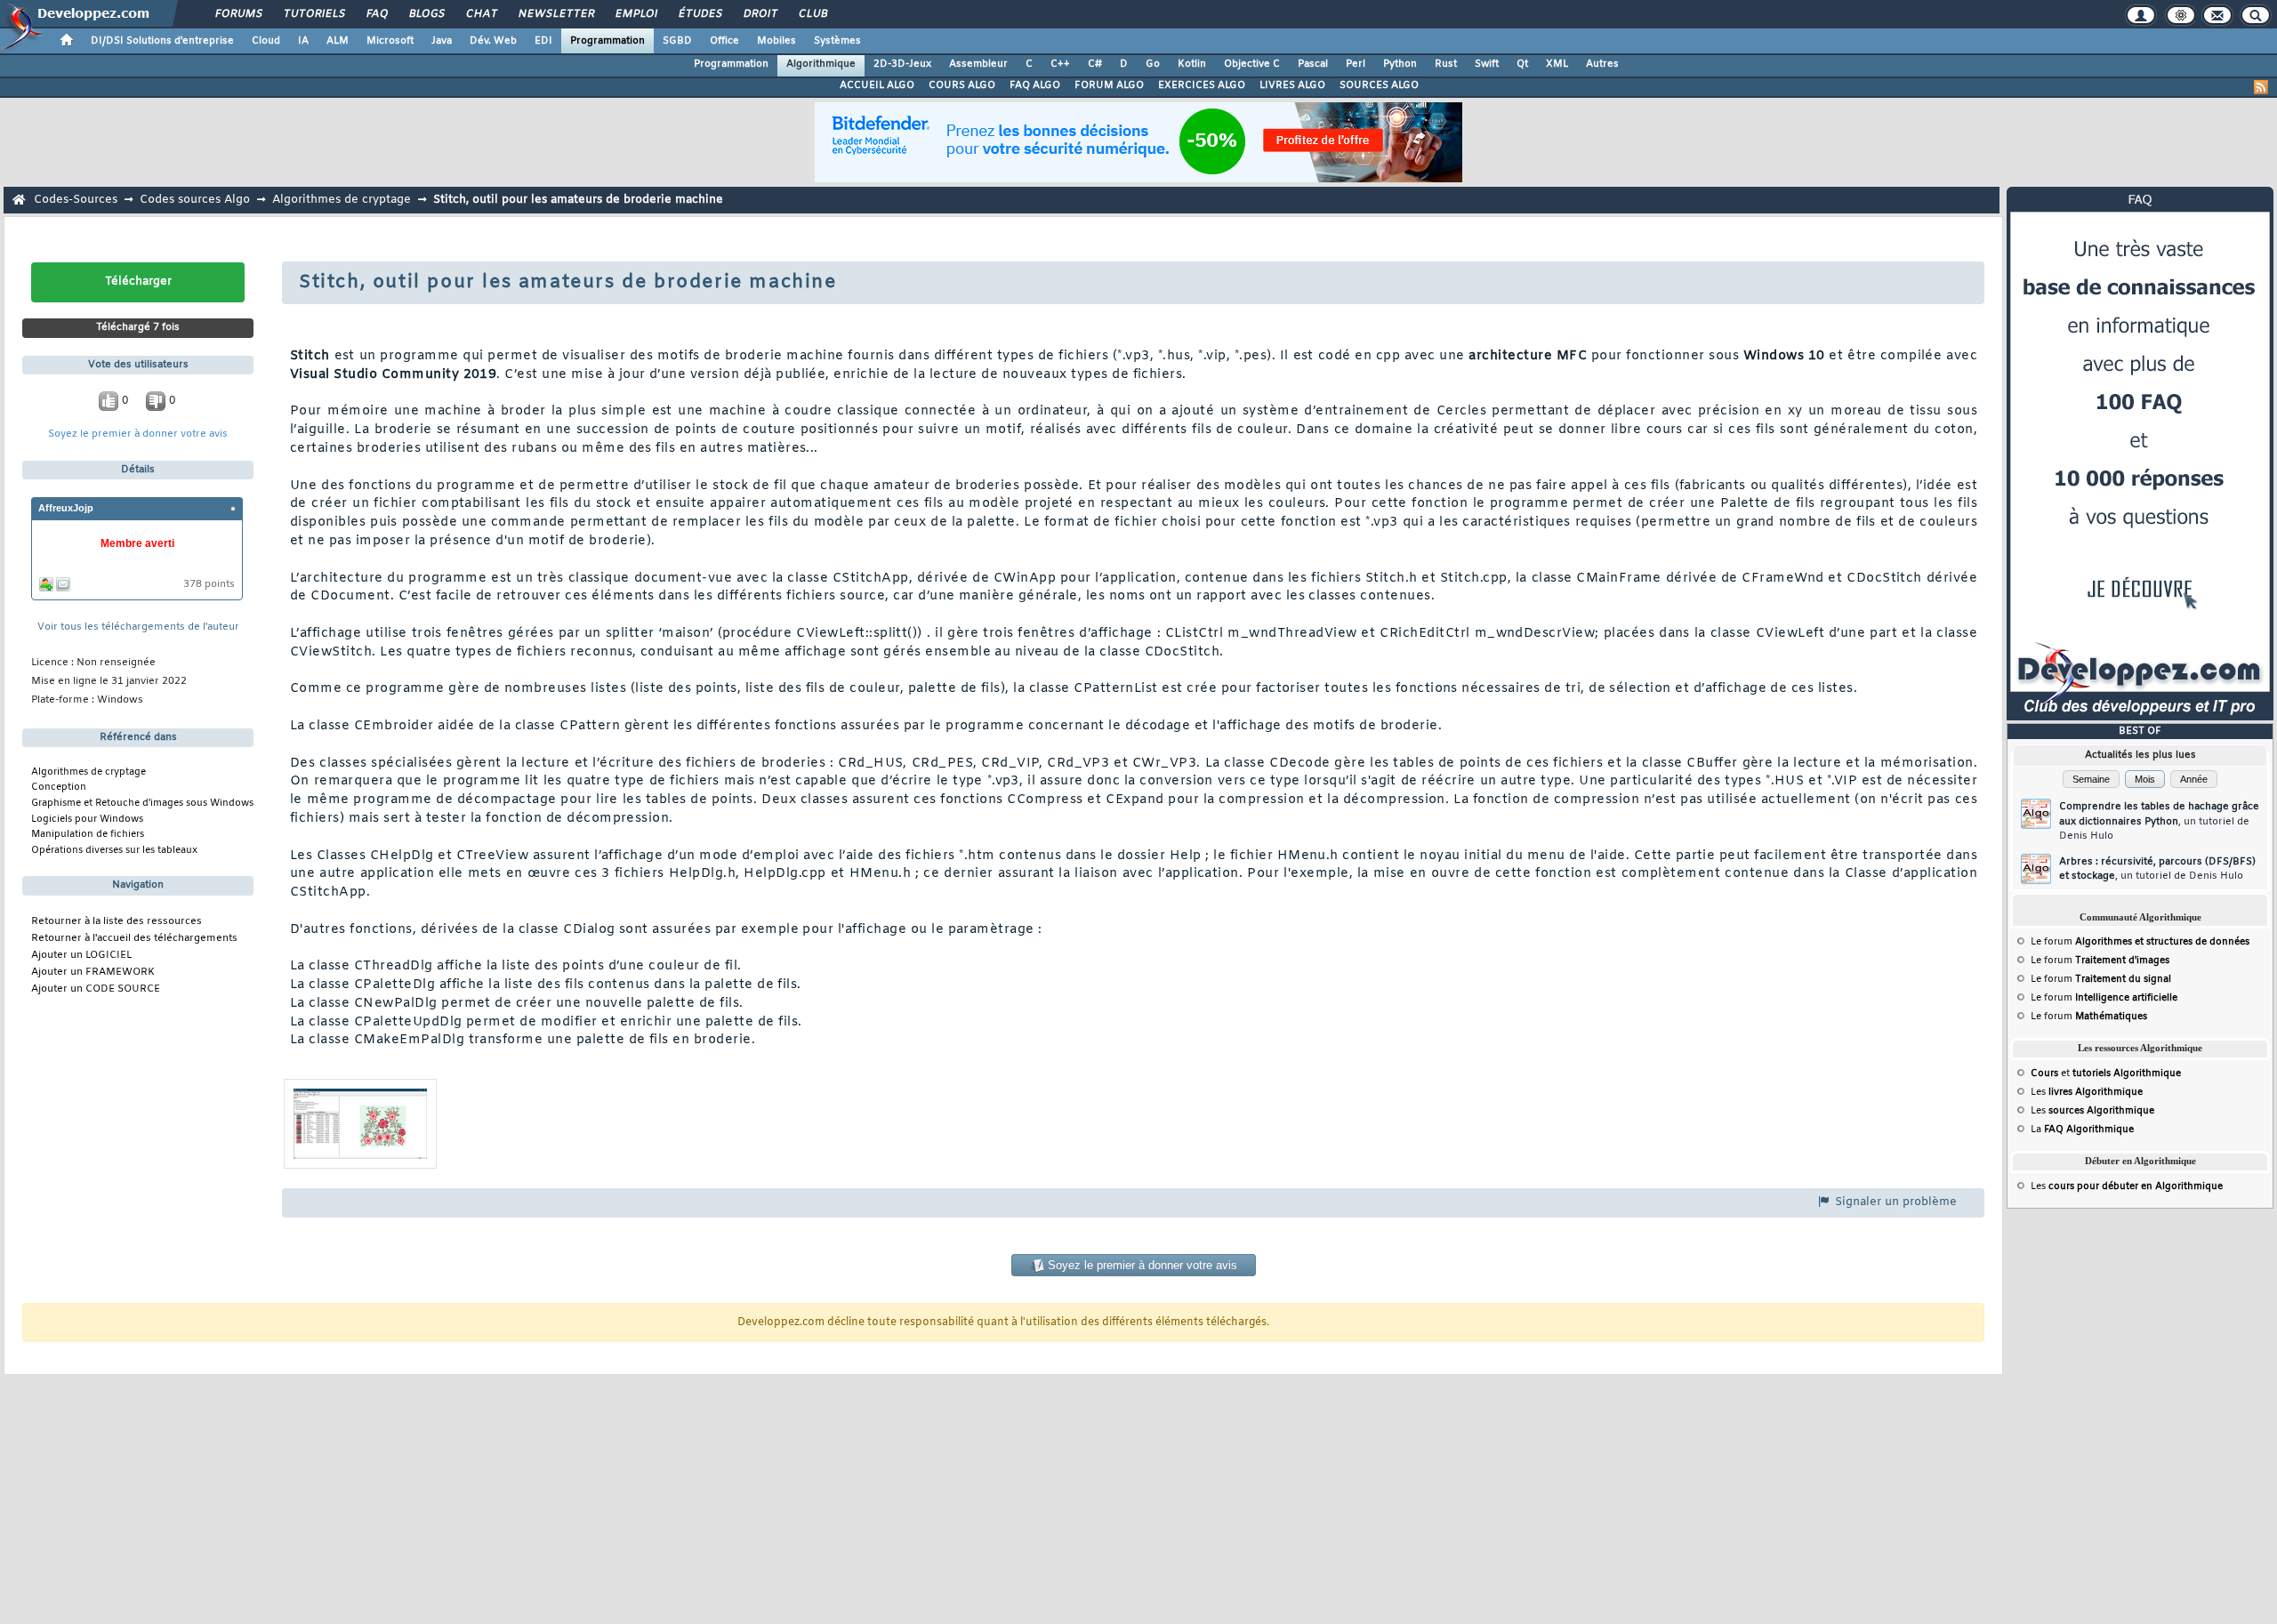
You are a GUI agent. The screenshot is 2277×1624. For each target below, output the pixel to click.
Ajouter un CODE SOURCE (96, 989)
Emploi (636, 14)
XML (1557, 64)
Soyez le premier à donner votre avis (138, 434)
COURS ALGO (962, 85)
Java (442, 41)
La (2082, 1130)
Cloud (266, 41)
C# (1095, 64)
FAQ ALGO (1035, 85)
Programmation (607, 41)
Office (724, 41)
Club (812, 14)
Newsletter (555, 14)
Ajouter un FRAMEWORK (93, 973)
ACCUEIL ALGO (877, 85)
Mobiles (776, 41)
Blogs (426, 14)
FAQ (376, 14)
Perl (1356, 64)
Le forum (2140, 942)
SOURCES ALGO (1379, 85)
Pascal (1313, 64)
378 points (209, 585)
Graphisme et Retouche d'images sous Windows (142, 803)
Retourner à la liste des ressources (117, 922)
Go (1153, 64)
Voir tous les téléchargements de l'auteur (138, 627)
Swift (1487, 64)
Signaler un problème (1894, 1202)
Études (700, 14)
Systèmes (837, 41)
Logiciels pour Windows (87, 819)
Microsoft (390, 41)
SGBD (677, 41)
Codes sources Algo (195, 200)
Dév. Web (493, 41)
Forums (238, 14)
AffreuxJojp (66, 508)
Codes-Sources (76, 200)
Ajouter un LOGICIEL (81, 956)
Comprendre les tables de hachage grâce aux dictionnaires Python (2159, 821)
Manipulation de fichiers (88, 834)
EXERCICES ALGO (1202, 85)
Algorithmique (821, 64)
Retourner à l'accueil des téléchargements (134, 939)
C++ (1060, 64)
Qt (1522, 64)
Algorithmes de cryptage (342, 200)
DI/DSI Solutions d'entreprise (162, 41)
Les (2087, 1092)
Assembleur (978, 64)
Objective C (1252, 64)
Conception (59, 787)
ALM (338, 41)
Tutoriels (314, 14)
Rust (1446, 64)
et (2106, 1073)
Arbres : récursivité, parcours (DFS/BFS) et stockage (2157, 869)
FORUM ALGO (1109, 85)
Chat (481, 14)
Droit (760, 14)
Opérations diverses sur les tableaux (114, 850)
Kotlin (1192, 64)
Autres (1602, 64)
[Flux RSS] (2261, 87)
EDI (543, 41)
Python (1400, 64)
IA (303, 41)
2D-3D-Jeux (902, 64)
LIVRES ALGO (1292, 85)
